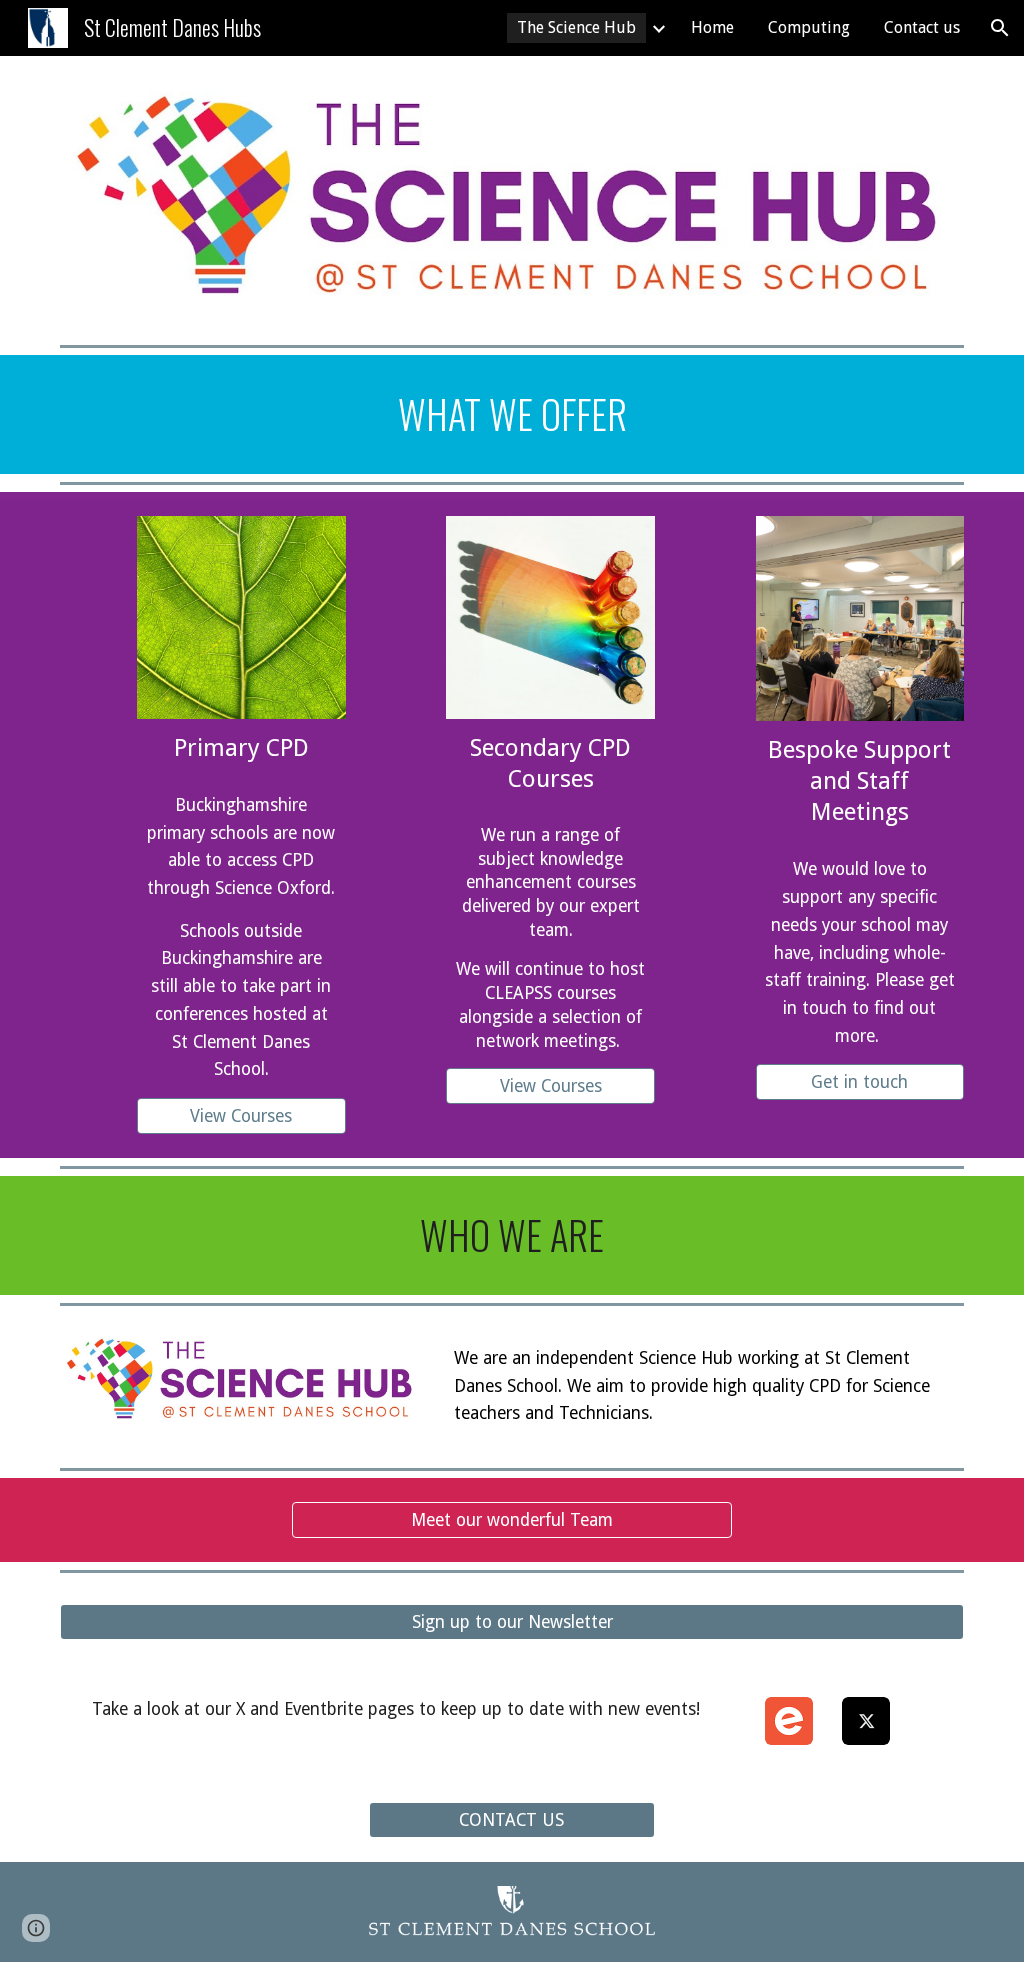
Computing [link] (809, 27)
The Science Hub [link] (576, 27)
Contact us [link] (922, 27)
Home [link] (712, 27)
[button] (1000, 28)
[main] (512, 414)
